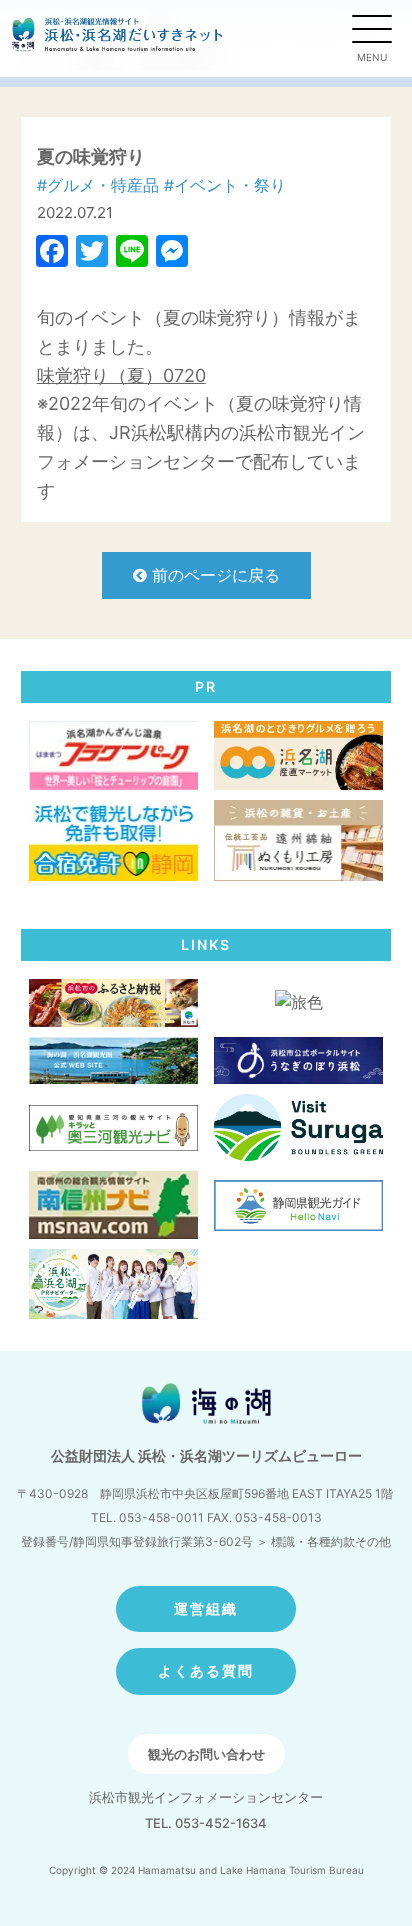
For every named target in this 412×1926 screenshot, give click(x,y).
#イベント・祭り (225, 185)
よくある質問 (206, 1670)
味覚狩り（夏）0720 (121, 375)
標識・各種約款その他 (331, 1541)
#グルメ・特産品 (98, 185)
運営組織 (206, 1608)
